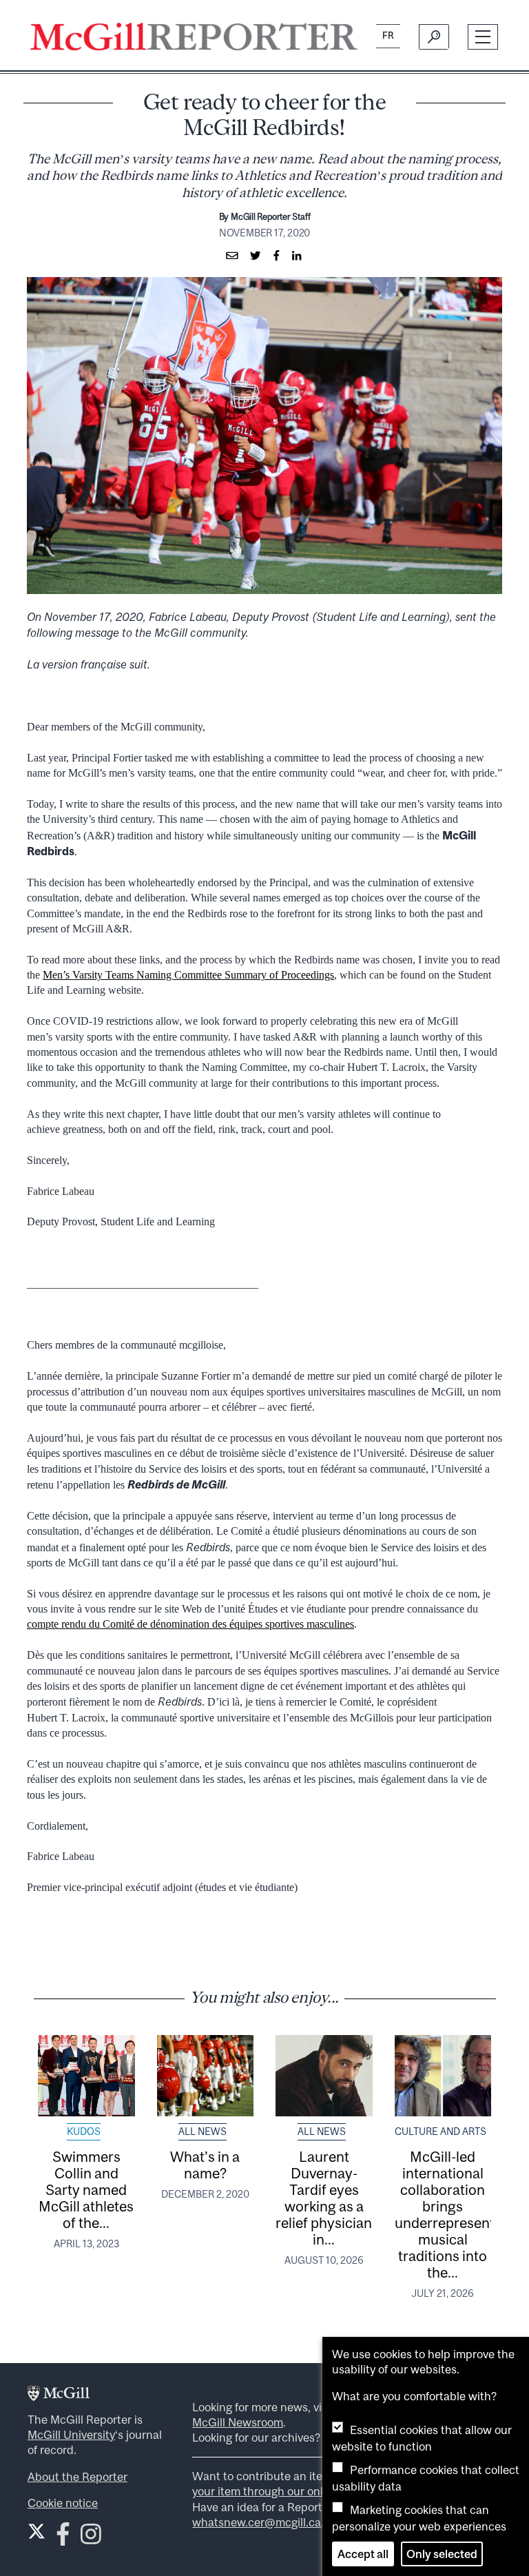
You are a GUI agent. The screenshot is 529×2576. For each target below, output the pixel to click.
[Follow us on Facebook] (63, 2538)
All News (203, 2132)
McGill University (71, 2435)
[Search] (434, 37)
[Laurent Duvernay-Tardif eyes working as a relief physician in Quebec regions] (324, 2076)
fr (388, 35)
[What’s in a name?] (206, 2076)
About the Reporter (77, 2477)
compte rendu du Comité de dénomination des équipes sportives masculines (190, 1624)
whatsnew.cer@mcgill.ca (257, 2522)
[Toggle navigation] (483, 37)
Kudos (84, 2132)
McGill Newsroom (238, 2422)
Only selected (442, 2554)
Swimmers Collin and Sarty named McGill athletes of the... (86, 2189)
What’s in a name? (205, 2165)
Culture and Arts (440, 2132)
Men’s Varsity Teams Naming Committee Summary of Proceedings (188, 975)
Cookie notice (63, 2503)
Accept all (363, 2554)
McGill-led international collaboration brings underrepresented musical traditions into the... (453, 2214)
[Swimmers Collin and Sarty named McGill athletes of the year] (86, 2076)
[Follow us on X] (37, 2531)
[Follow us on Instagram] (91, 2538)
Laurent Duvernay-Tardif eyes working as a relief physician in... (324, 2198)
